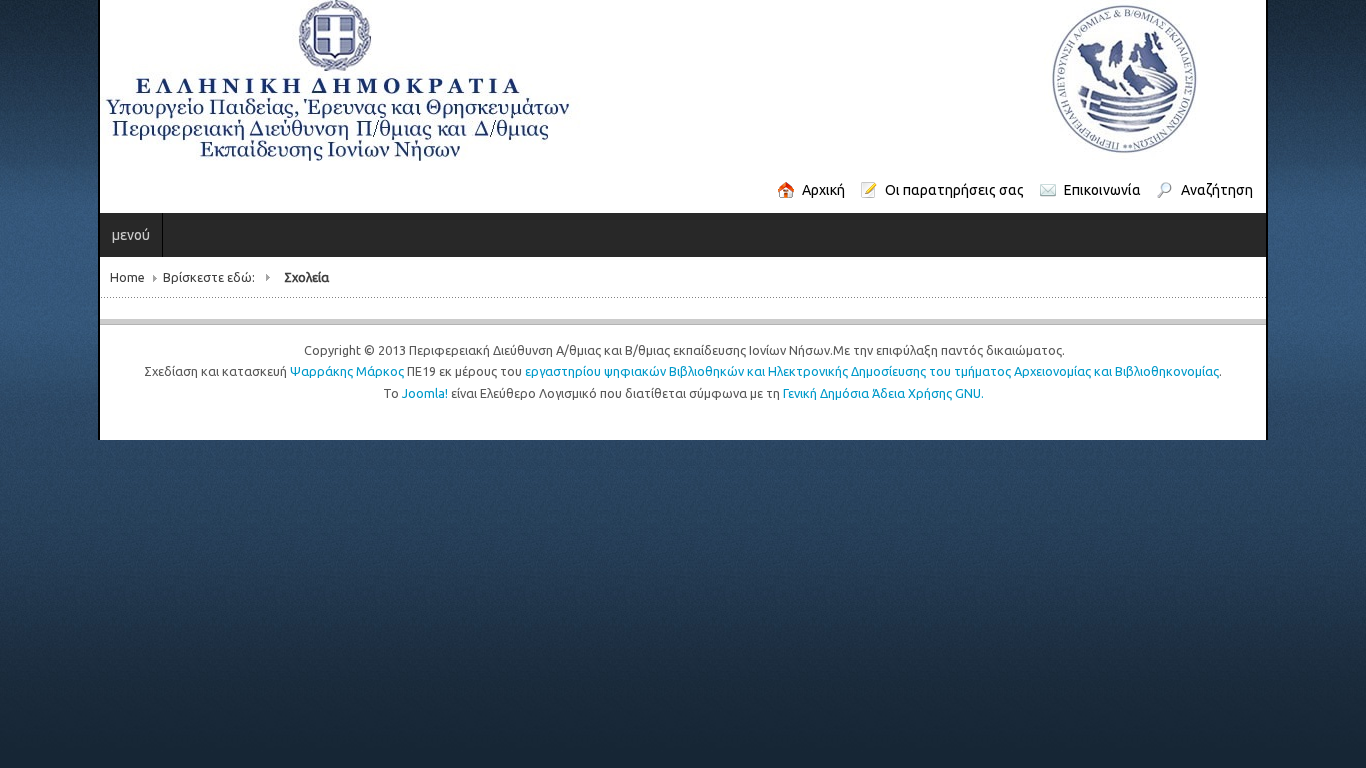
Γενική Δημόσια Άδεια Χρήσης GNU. (883, 393)
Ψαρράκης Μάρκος (347, 371)
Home (29, 277)
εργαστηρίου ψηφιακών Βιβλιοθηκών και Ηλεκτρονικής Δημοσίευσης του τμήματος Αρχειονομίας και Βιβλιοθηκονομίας (872, 371)
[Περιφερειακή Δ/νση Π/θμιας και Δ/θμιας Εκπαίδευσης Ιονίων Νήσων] (552, 81)
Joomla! (425, 393)
